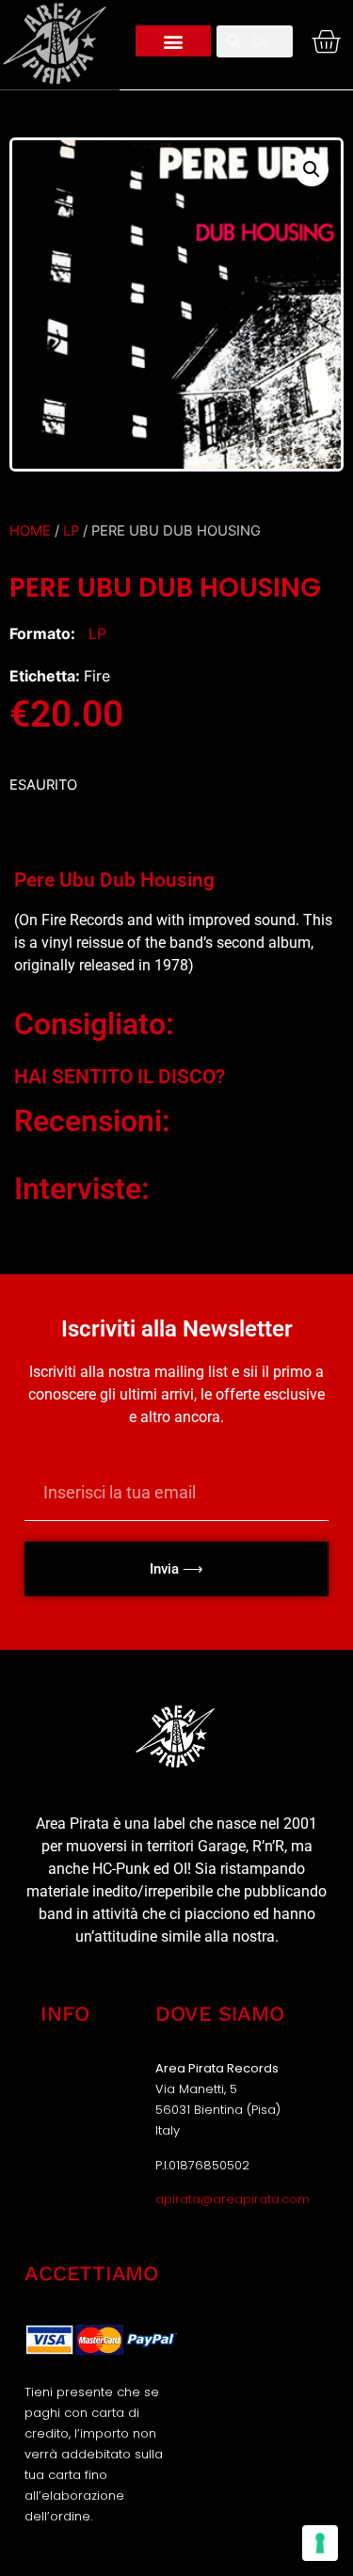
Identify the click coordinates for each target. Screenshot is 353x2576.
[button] (173, 41)
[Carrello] (321, 41)
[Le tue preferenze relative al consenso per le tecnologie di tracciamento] (320, 2543)
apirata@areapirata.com (233, 2199)
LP (71, 531)
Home (30, 531)
